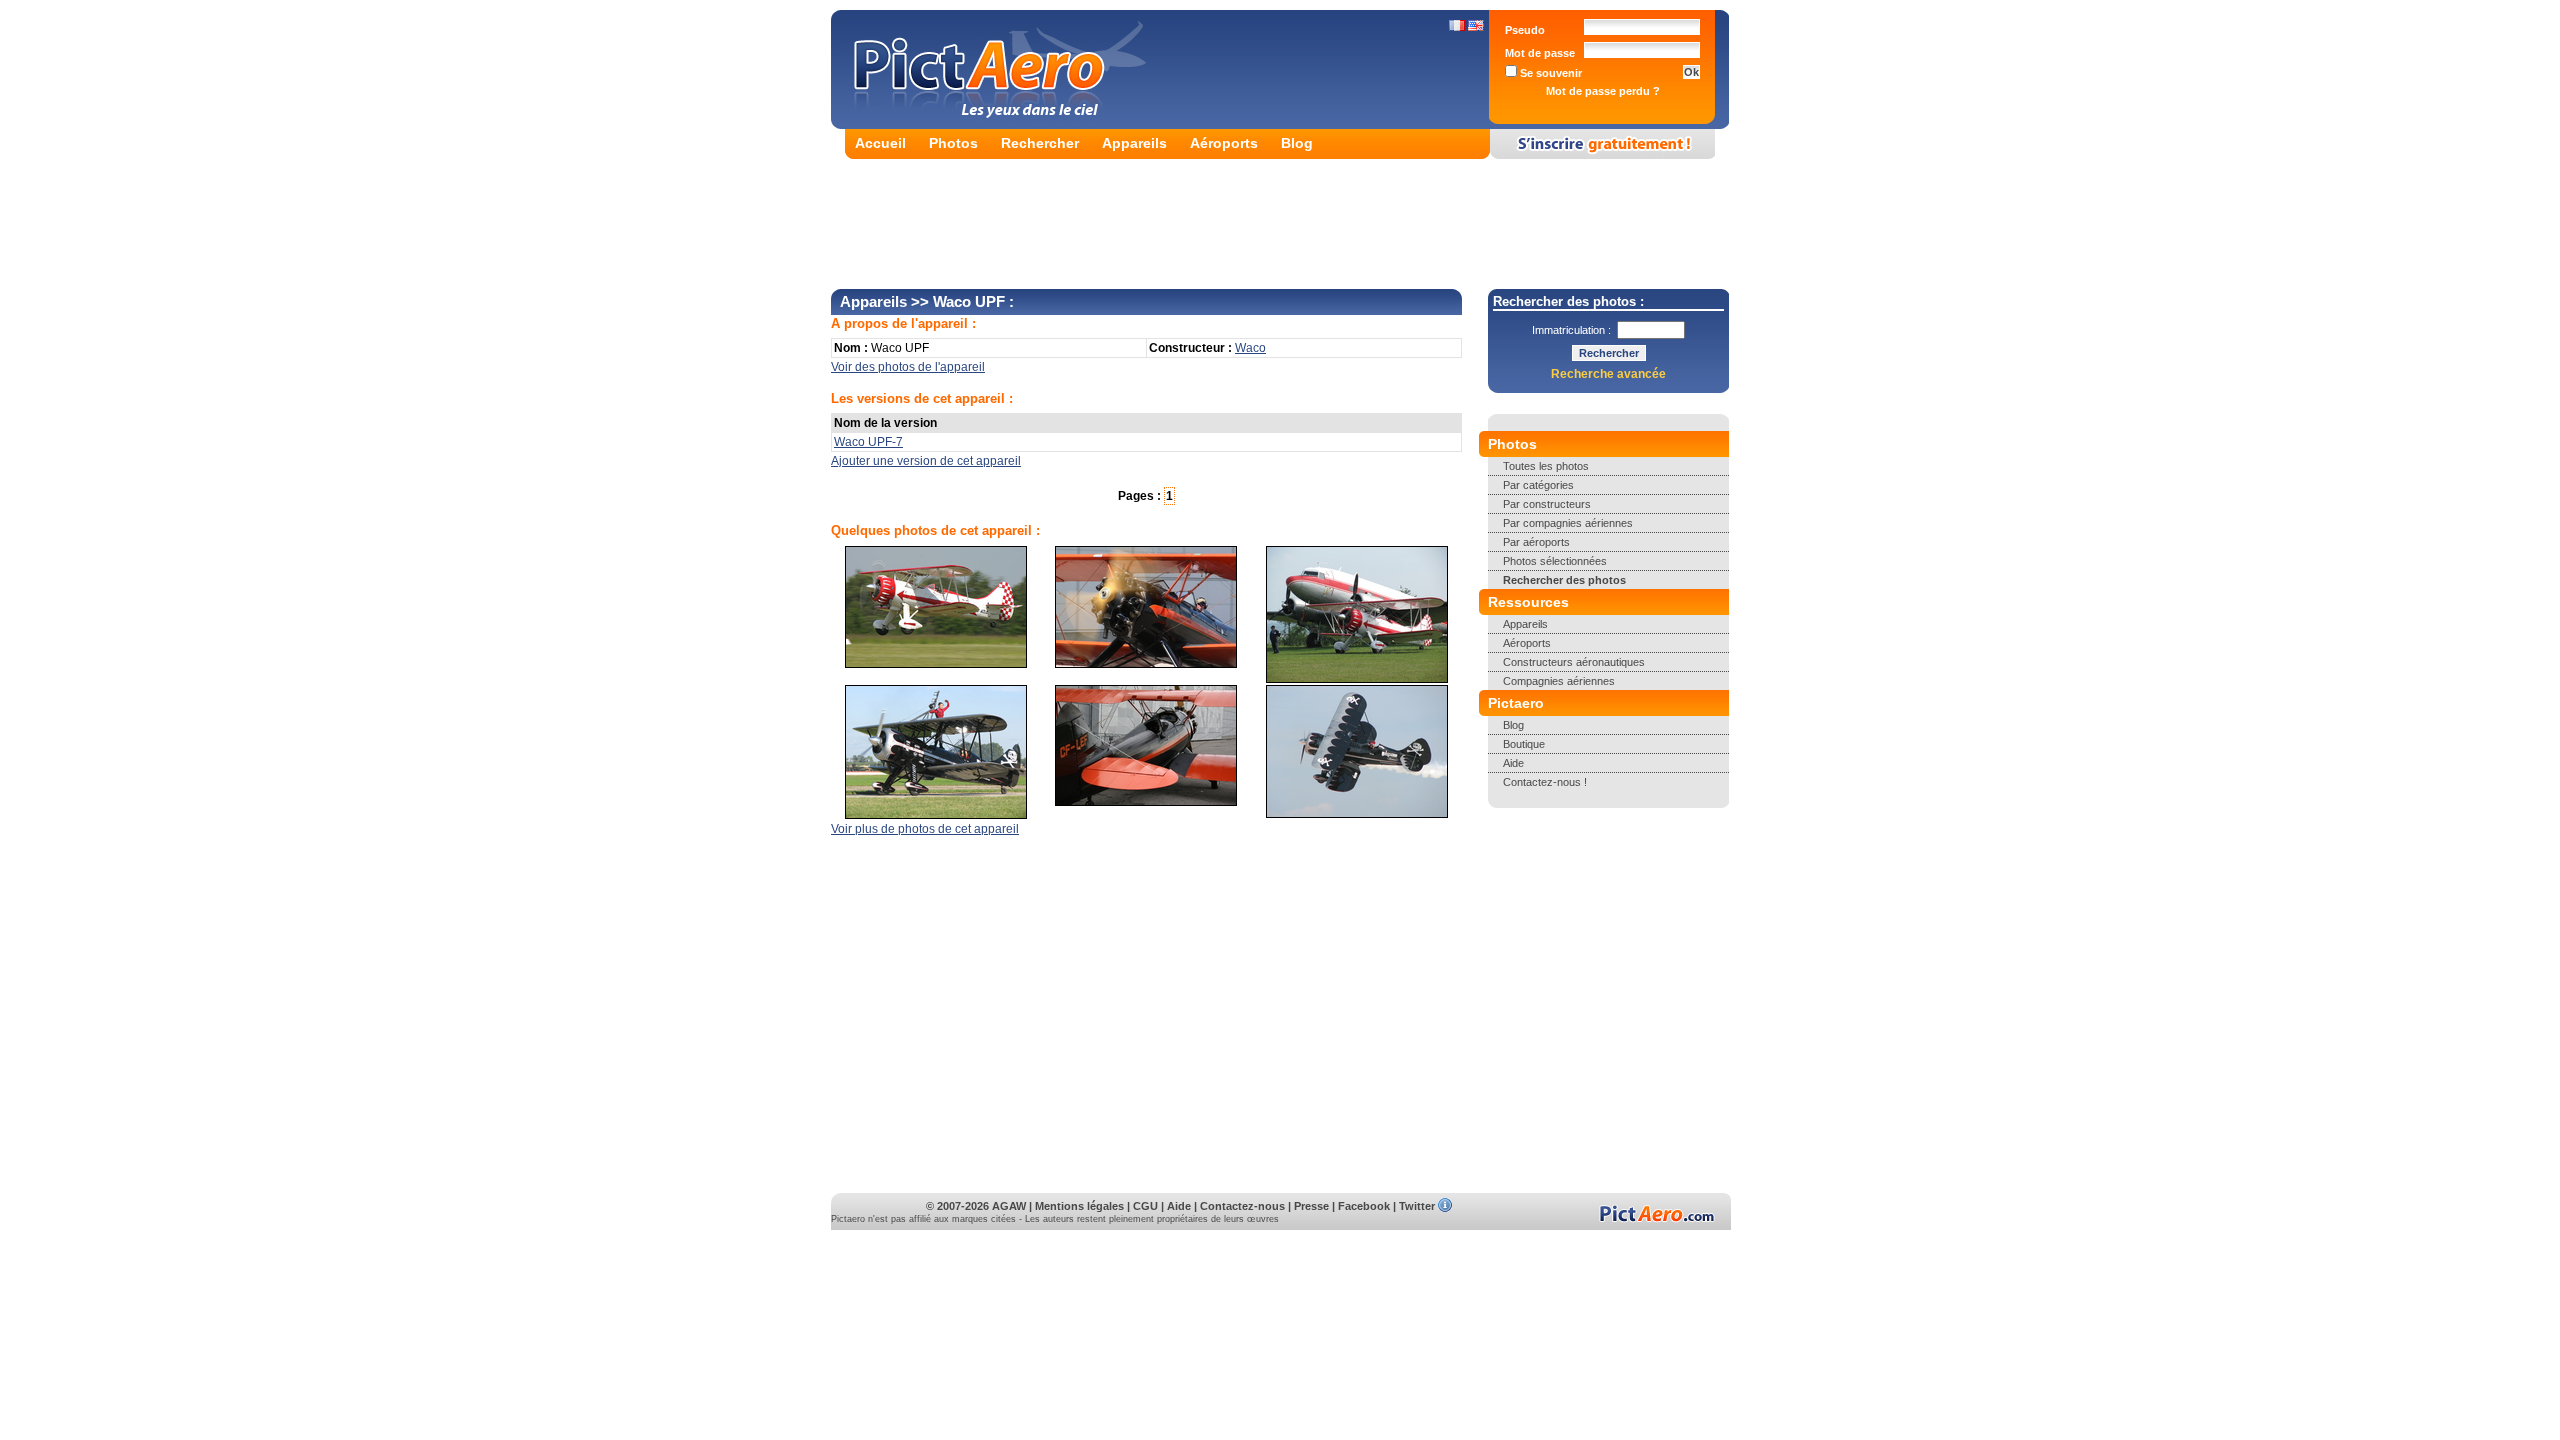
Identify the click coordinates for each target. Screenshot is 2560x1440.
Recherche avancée (1608, 374)
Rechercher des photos (1564, 580)
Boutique (1524, 744)
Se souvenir (1549, 73)
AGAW (1009, 1206)
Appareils (1134, 143)
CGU (1145, 1206)
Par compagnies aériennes (1568, 523)
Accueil (880, 143)
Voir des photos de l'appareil (908, 367)
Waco (1250, 348)
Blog (1297, 143)
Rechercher (1040, 143)
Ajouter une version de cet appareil (926, 461)
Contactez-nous (1242, 1206)
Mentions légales (1079, 1206)
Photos (953, 143)
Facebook (1364, 1206)
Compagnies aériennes (1559, 681)
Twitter (1417, 1206)
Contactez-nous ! (1545, 782)
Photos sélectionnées (1555, 561)
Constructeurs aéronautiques (1574, 662)
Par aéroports (1536, 542)
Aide (1513, 763)
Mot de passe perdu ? (1603, 91)
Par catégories (1538, 485)
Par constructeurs (1547, 504)
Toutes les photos (1546, 466)
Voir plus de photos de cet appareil (925, 829)
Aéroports (1224, 143)
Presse (1311, 1206)
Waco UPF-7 (868, 442)
